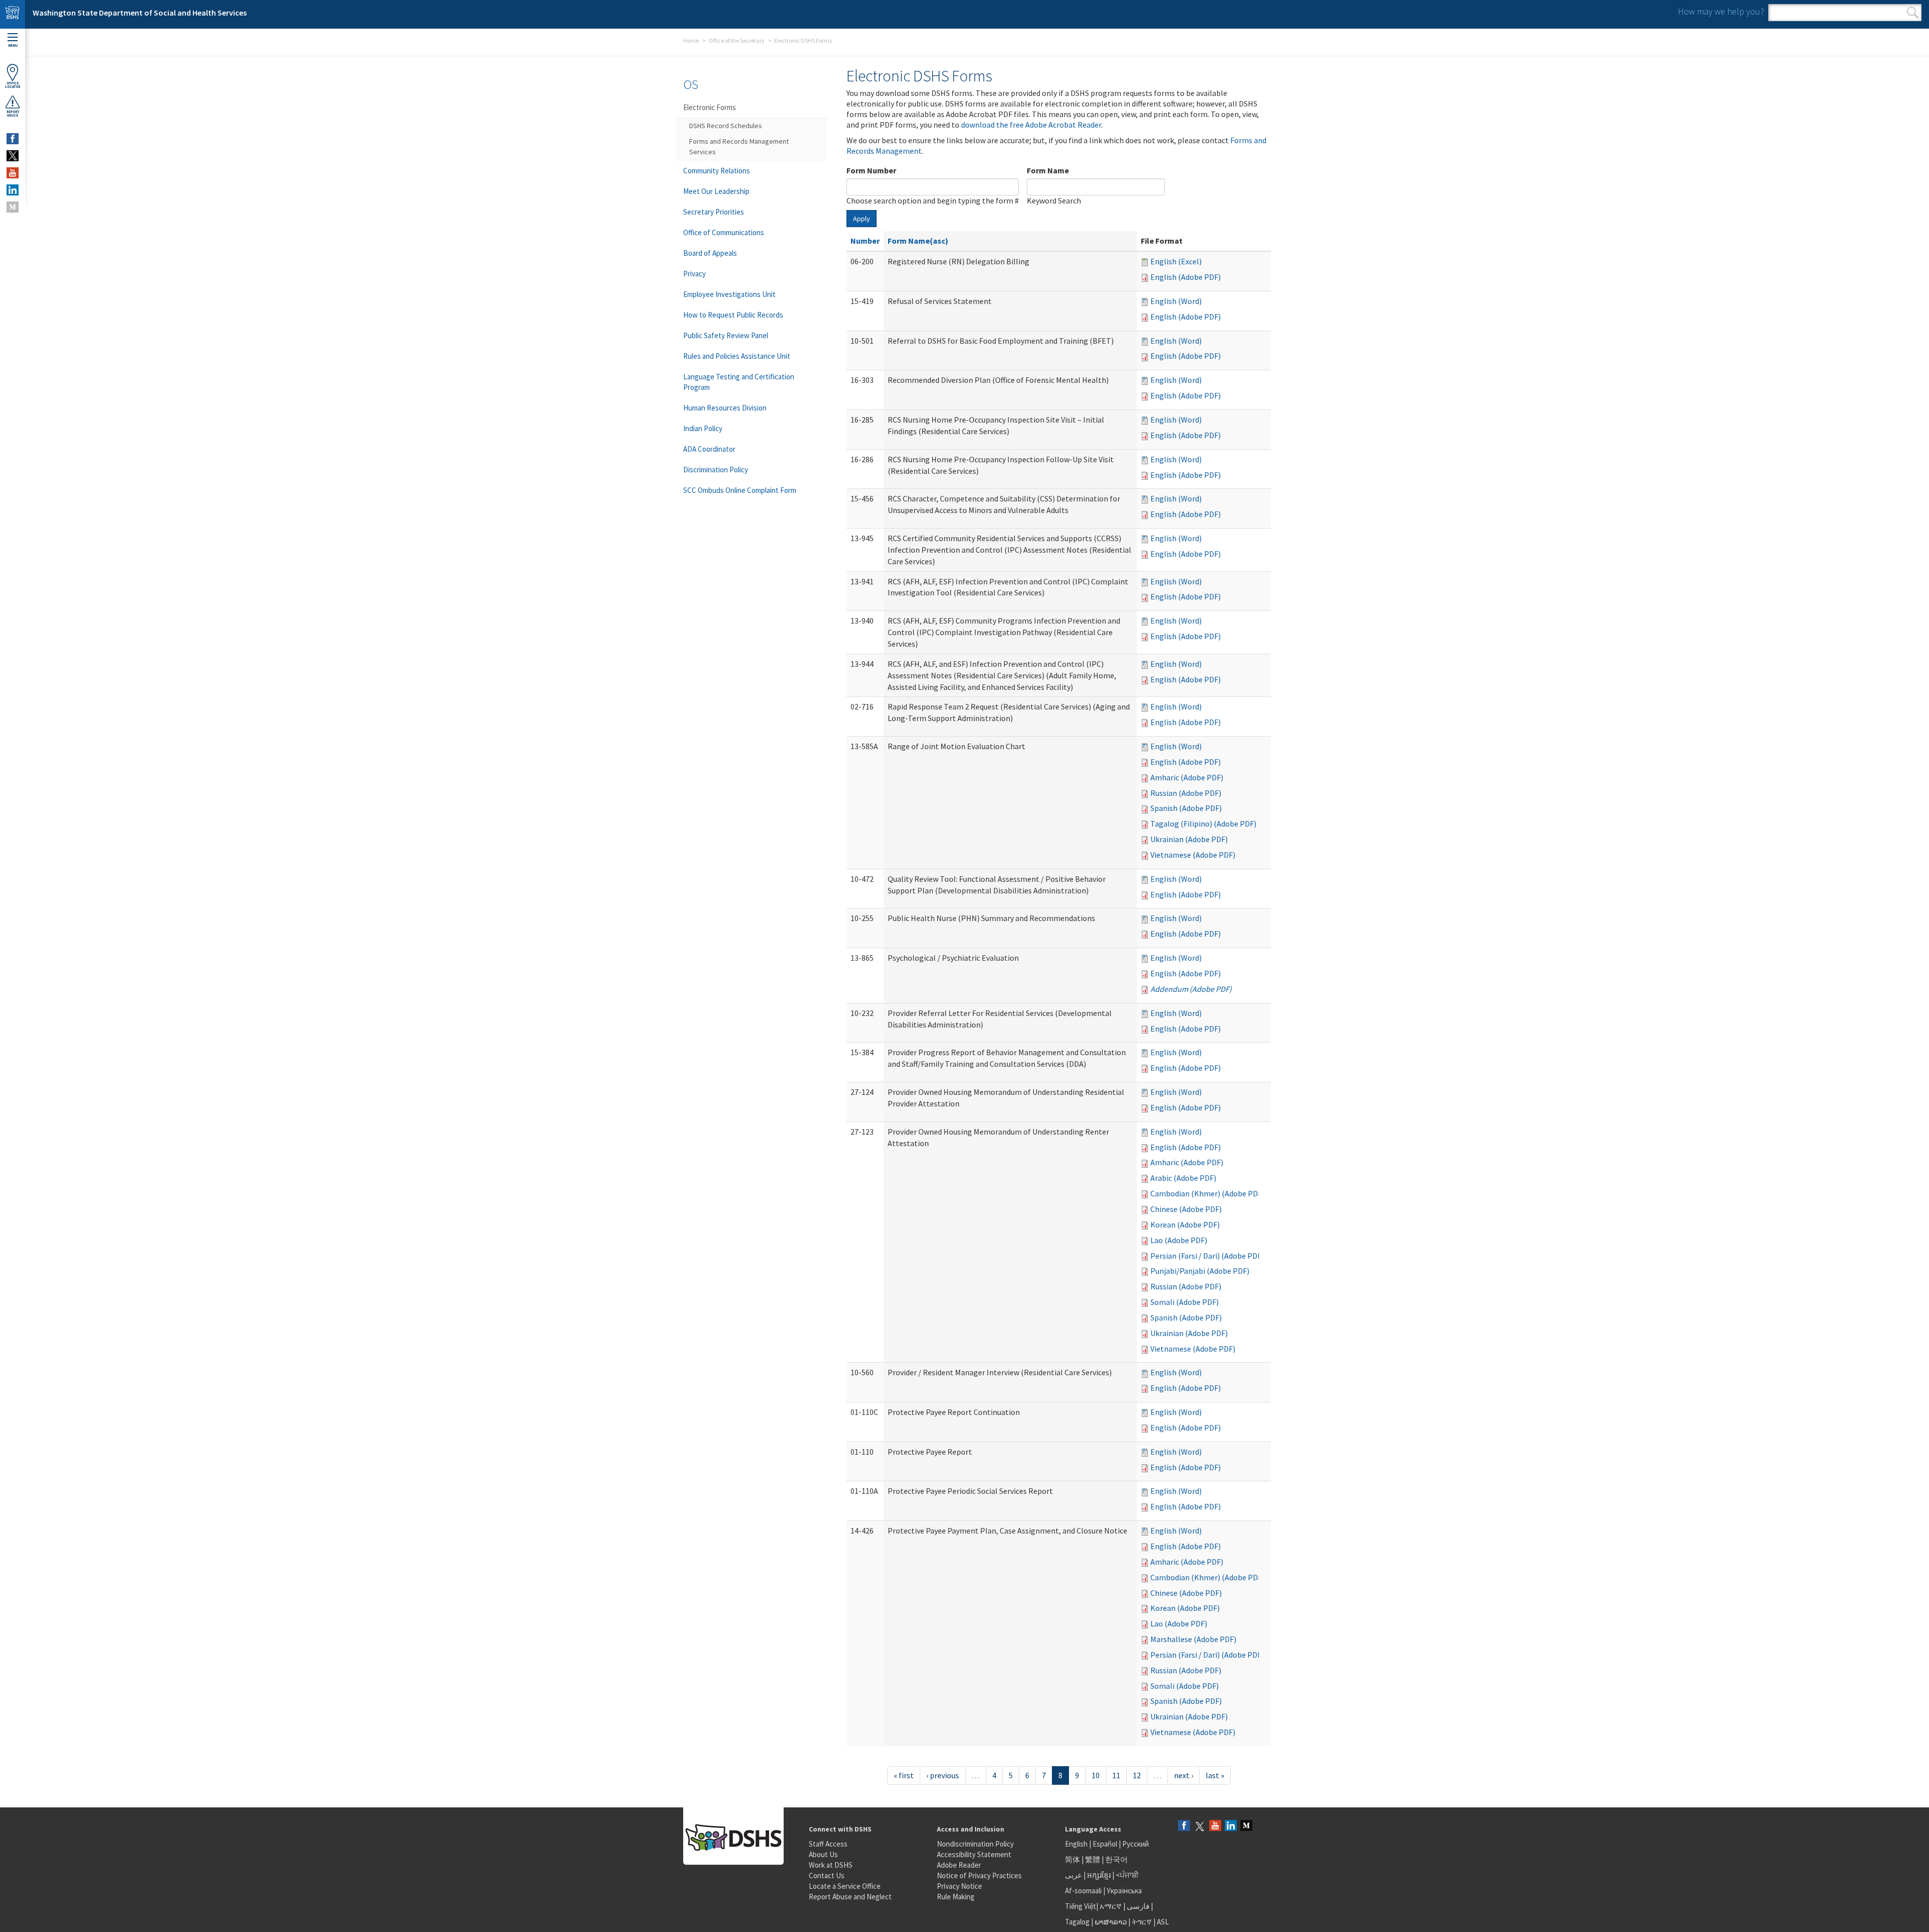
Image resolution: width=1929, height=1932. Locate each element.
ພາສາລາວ (1111, 1922)
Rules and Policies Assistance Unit (737, 356)
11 (1116, 1775)
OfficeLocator (13, 85)
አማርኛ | (1112, 1906)
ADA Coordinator (709, 449)
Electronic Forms (710, 107)
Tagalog (1077, 1922)
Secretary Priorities (714, 212)
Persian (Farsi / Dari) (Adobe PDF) (1207, 1256)
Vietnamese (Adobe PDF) (1193, 855)
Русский (1136, 1844)
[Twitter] (1200, 1826)
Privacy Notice (959, 1886)
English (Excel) (1176, 261)
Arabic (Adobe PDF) (1183, 1178)
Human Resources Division (725, 408)
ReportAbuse (13, 114)
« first (904, 1775)
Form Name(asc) (918, 241)
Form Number (871, 170)
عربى (1074, 1875)
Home (691, 40)
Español (1105, 1844)
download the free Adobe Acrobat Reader (1031, 125)
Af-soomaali (1083, 1891)
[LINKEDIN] (13, 190)
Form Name (1048, 170)
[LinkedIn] (1231, 1826)
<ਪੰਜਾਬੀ (1127, 1875)
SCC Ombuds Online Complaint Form (740, 490)
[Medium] (1246, 1826)
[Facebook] (1184, 1826)
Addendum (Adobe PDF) (1191, 989)
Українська (1124, 1891)
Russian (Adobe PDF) (1186, 793)
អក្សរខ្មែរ (1099, 1875)
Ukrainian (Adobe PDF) (1189, 839)
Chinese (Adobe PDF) (1186, 1209)
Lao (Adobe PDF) (1179, 1240)
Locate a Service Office (845, 1886)
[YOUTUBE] (13, 173)
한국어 (1116, 1859)
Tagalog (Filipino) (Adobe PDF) (1203, 824)
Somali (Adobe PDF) (1185, 1302)
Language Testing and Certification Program (739, 382)
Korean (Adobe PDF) (1185, 1225)
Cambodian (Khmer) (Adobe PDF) (1207, 1193)
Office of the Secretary (736, 40)
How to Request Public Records (733, 315)
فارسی (1137, 1906)
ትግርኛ (1142, 1922)
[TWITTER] (13, 156)
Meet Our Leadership (716, 191)
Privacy (694, 274)
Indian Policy (703, 428)
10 (1096, 1775)
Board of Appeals (710, 253)
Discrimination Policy (716, 470)
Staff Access (828, 1844)
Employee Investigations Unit (729, 294)
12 (1137, 1775)
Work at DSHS (831, 1865)
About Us (823, 1854)
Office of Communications (724, 232)
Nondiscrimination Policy (975, 1844)
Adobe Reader (959, 1865)
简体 (1073, 1859)
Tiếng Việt (1081, 1906)
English (1077, 1844)
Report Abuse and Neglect (850, 1897)
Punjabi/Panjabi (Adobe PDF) (1200, 1271)
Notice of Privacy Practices (979, 1875)
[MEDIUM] (13, 207)
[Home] (13, 14)
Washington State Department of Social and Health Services (140, 13)
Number (865, 241)
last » (1215, 1775)
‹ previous (943, 1775)
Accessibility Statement (974, 1854)
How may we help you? (1721, 11)
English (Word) (1176, 301)
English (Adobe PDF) (1186, 277)
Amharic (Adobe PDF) (1187, 777)
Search (1913, 13)
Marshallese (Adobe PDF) (1193, 1639)
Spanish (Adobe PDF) (1186, 808)
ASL (1163, 1922)
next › (1184, 1775)
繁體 (1093, 1859)
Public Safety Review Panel (726, 335)
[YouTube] (1215, 1826)
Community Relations (717, 171)
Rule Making (956, 1897)
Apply (862, 219)
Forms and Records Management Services (739, 146)
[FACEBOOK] (13, 139)
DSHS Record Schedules (726, 126)
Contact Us (827, 1875)
